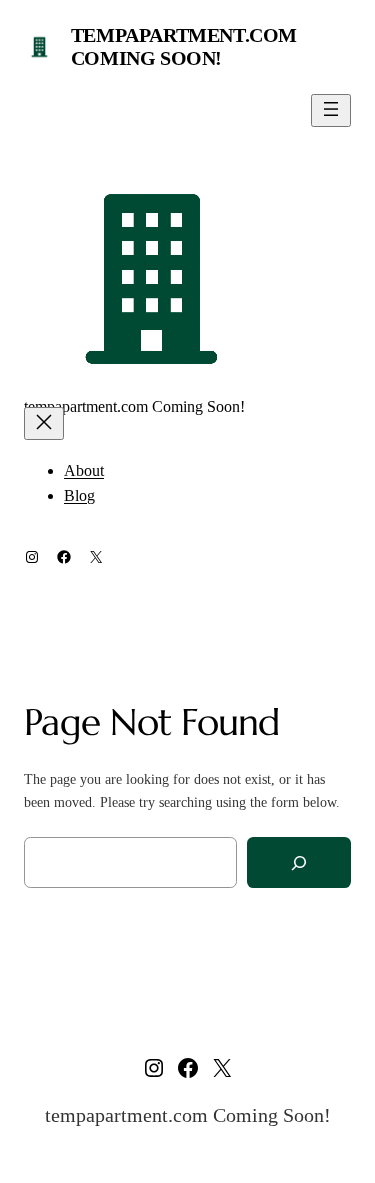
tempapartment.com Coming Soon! (184, 46)
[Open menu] (331, 110)
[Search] (299, 862)
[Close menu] (44, 423)
